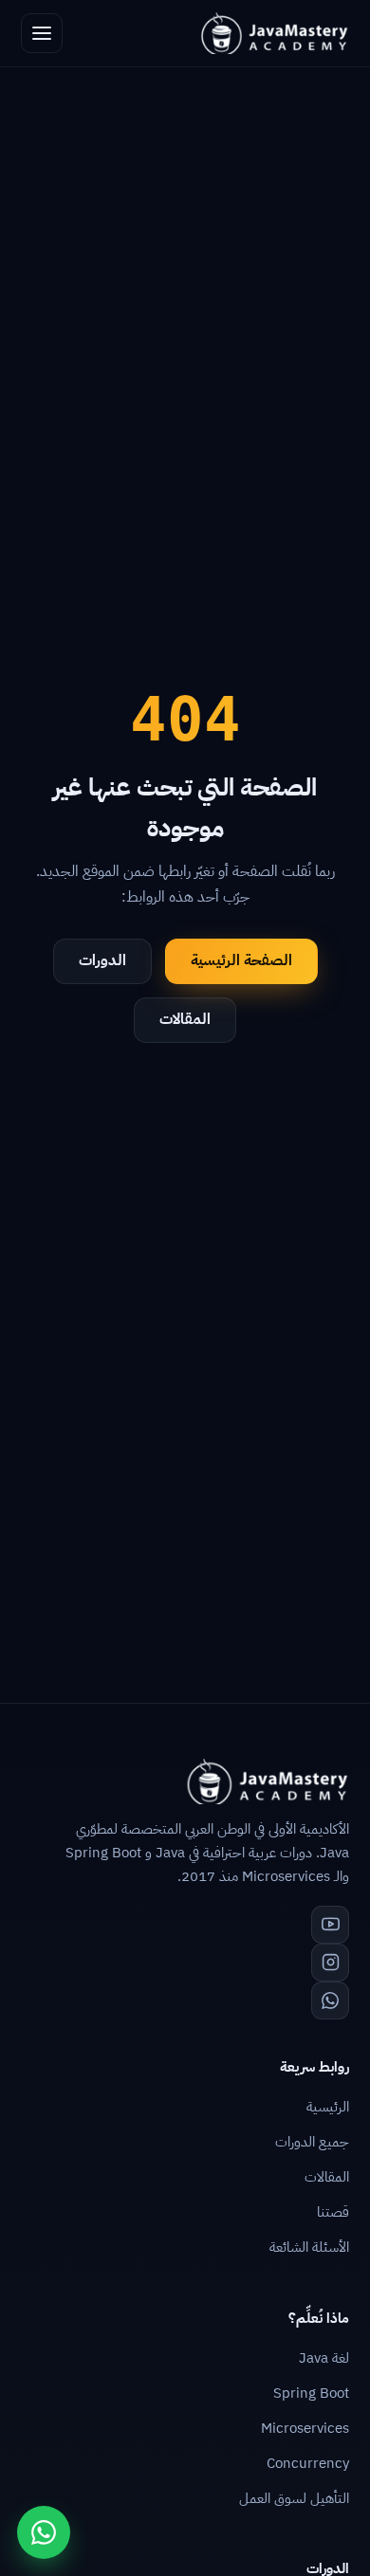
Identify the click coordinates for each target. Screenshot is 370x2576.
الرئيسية (328, 2107)
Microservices (305, 2428)
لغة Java (324, 2358)
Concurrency (308, 2463)
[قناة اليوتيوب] (330, 1925)
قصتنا (333, 2212)
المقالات (185, 1019)
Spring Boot (311, 2393)
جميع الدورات (312, 2142)
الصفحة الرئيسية (241, 960)
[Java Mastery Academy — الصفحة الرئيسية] (274, 33)
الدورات (102, 960)
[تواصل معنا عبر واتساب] (44, 2532)
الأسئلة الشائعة (309, 2247)
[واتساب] (330, 2001)
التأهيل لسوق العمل (294, 2498)
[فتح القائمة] (42, 33)
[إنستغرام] (330, 1963)
